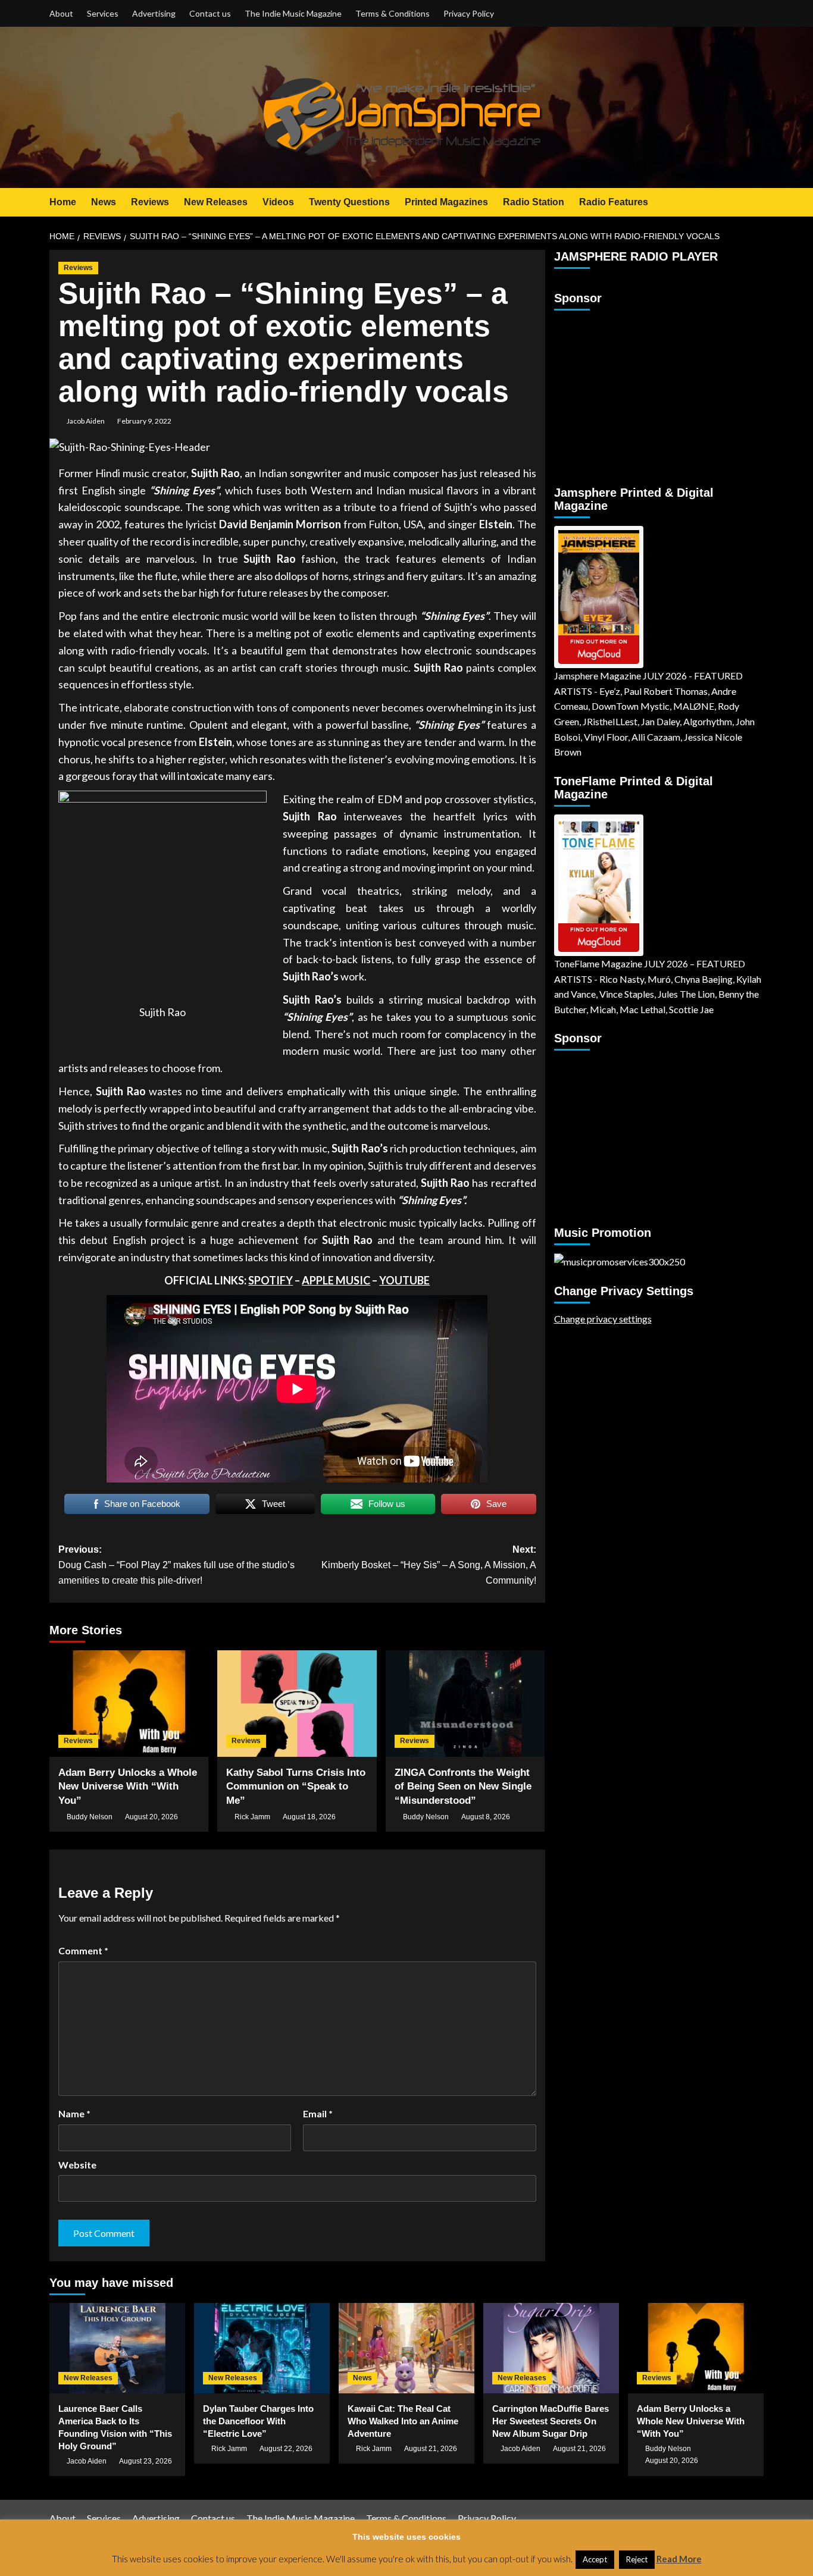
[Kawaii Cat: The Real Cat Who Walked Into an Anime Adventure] (406, 2348)
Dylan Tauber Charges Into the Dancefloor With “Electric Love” (258, 2421)
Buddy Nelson (90, 1817)
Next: (429, 1565)
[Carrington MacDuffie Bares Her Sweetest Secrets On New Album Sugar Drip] (551, 2348)
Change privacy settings (603, 1318)
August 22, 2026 (286, 2449)
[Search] (756, 203)
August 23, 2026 (146, 2461)
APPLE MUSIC (336, 1280)
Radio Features (614, 202)
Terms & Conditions (393, 13)
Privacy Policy (469, 13)
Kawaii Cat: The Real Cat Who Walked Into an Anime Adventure (403, 2421)
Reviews (150, 202)
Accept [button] (595, 2559)
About (61, 13)
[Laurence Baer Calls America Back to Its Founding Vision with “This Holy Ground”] (117, 2348)
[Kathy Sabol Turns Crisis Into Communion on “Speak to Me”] (297, 1703)
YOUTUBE (404, 1280)
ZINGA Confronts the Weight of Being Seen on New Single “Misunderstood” (463, 1787)
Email (318, 2113)
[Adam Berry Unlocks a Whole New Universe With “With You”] (129, 1703)
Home (63, 202)
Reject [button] (637, 2559)
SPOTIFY (271, 1280)
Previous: (176, 1565)
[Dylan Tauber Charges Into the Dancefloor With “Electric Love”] (262, 2348)
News (104, 202)
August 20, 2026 (151, 1817)
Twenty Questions (349, 202)
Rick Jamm (252, 1817)
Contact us (210, 13)
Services (103, 13)
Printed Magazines (446, 202)
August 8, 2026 (486, 1817)
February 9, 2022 (144, 421)
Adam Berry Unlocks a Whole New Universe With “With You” (128, 1787)
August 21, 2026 (431, 2449)
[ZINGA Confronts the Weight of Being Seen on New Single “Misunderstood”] (465, 1703)
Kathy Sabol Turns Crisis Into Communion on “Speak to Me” (296, 1787)
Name (74, 2113)
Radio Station (534, 202)
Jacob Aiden (86, 421)
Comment (83, 1950)
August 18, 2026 (309, 1817)
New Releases (216, 202)
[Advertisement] (628, 393)
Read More (679, 2559)
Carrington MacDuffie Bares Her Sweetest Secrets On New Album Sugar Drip (551, 2421)
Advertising (154, 13)
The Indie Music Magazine (293, 13)
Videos (278, 202)
